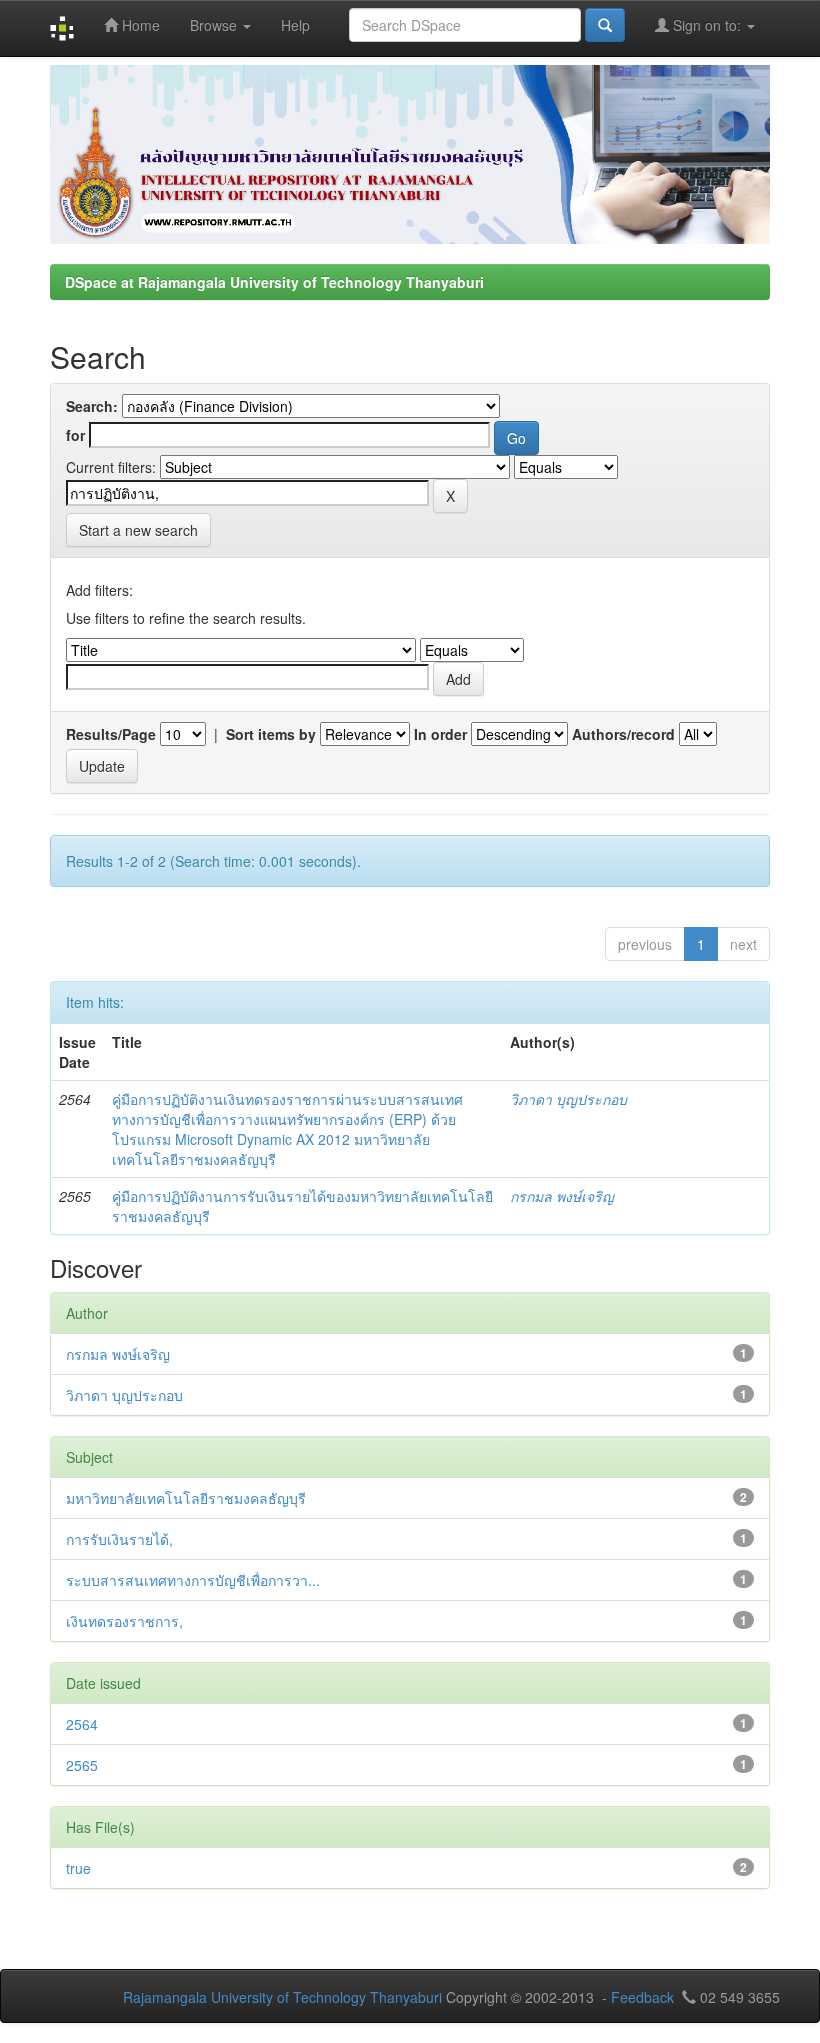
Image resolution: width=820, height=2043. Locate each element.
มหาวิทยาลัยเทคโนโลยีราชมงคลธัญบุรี (186, 1498)
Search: (92, 406)
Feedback (642, 1997)
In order (440, 734)
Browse (215, 25)
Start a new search (138, 530)
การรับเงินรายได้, (119, 1539)
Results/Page (111, 734)
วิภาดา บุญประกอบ (568, 1099)
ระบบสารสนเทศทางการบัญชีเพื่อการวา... (193, 1580)
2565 (82, 1765)
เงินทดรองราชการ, (124, 1621)
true (78, 1868)
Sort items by (271, 734)
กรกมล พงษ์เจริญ (562, 1196)
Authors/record (623, 734)
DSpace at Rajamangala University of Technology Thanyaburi (274, 282)
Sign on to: (707, 25)
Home (139, 25)
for (75, 435)
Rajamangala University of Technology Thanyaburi (282, 1997)
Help (295, 25)
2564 (82, 1724)
